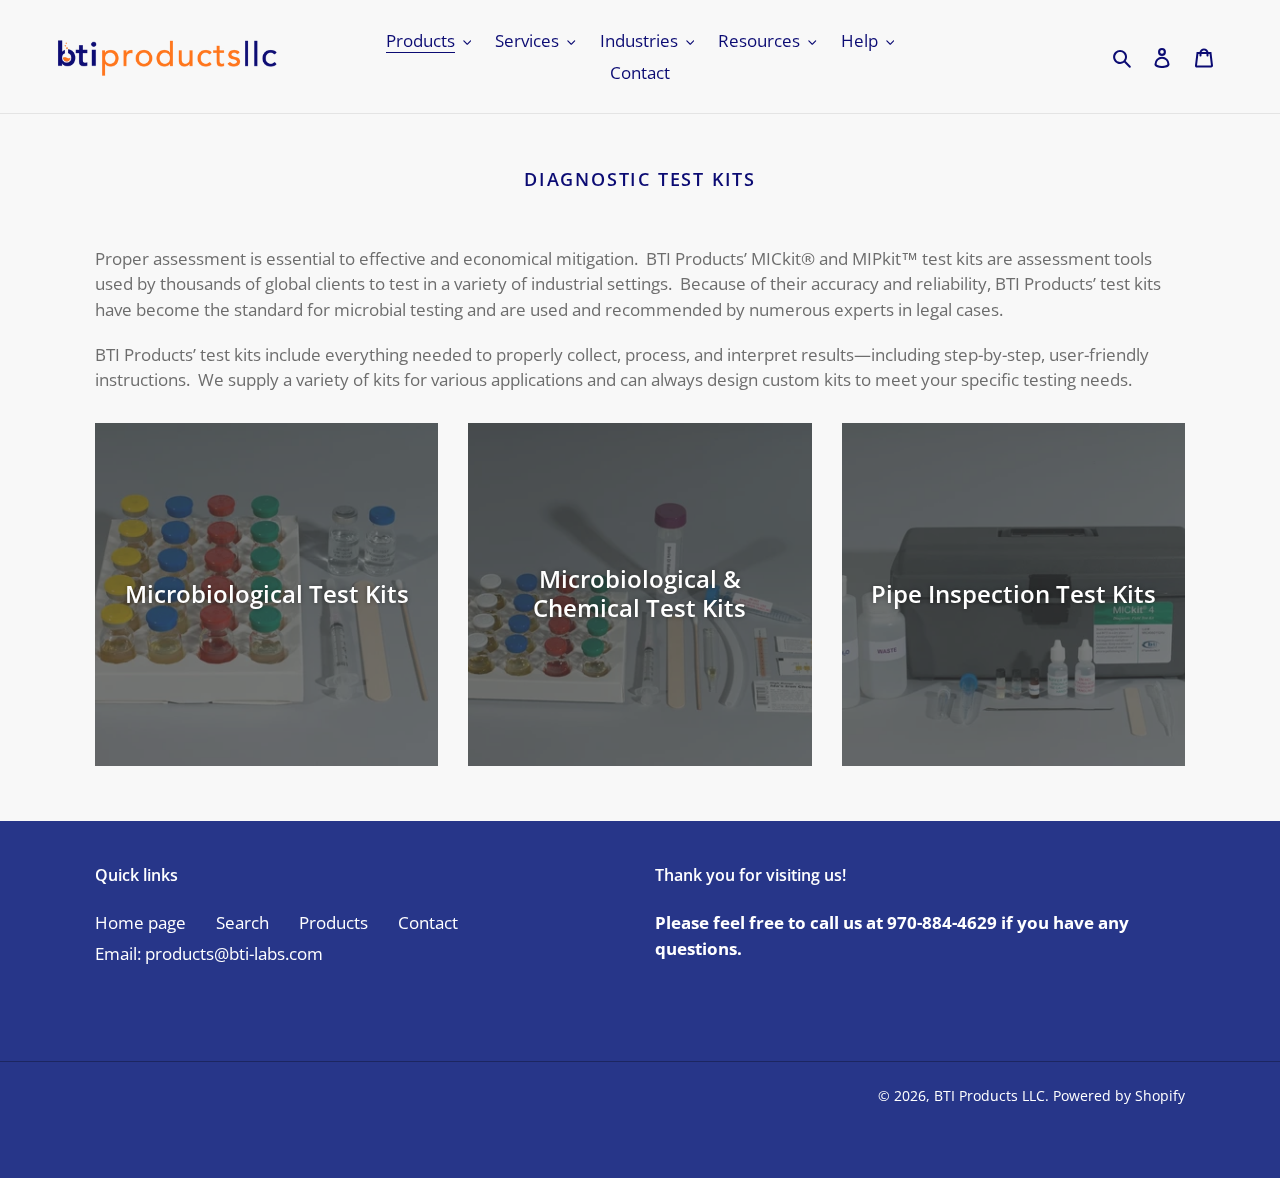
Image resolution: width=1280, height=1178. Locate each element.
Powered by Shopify (1119, 1095)
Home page (140, 922)
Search (242, 922)
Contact (428, 922)
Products (333, 922)
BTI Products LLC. (991, 1095)
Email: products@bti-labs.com (209, 953)
